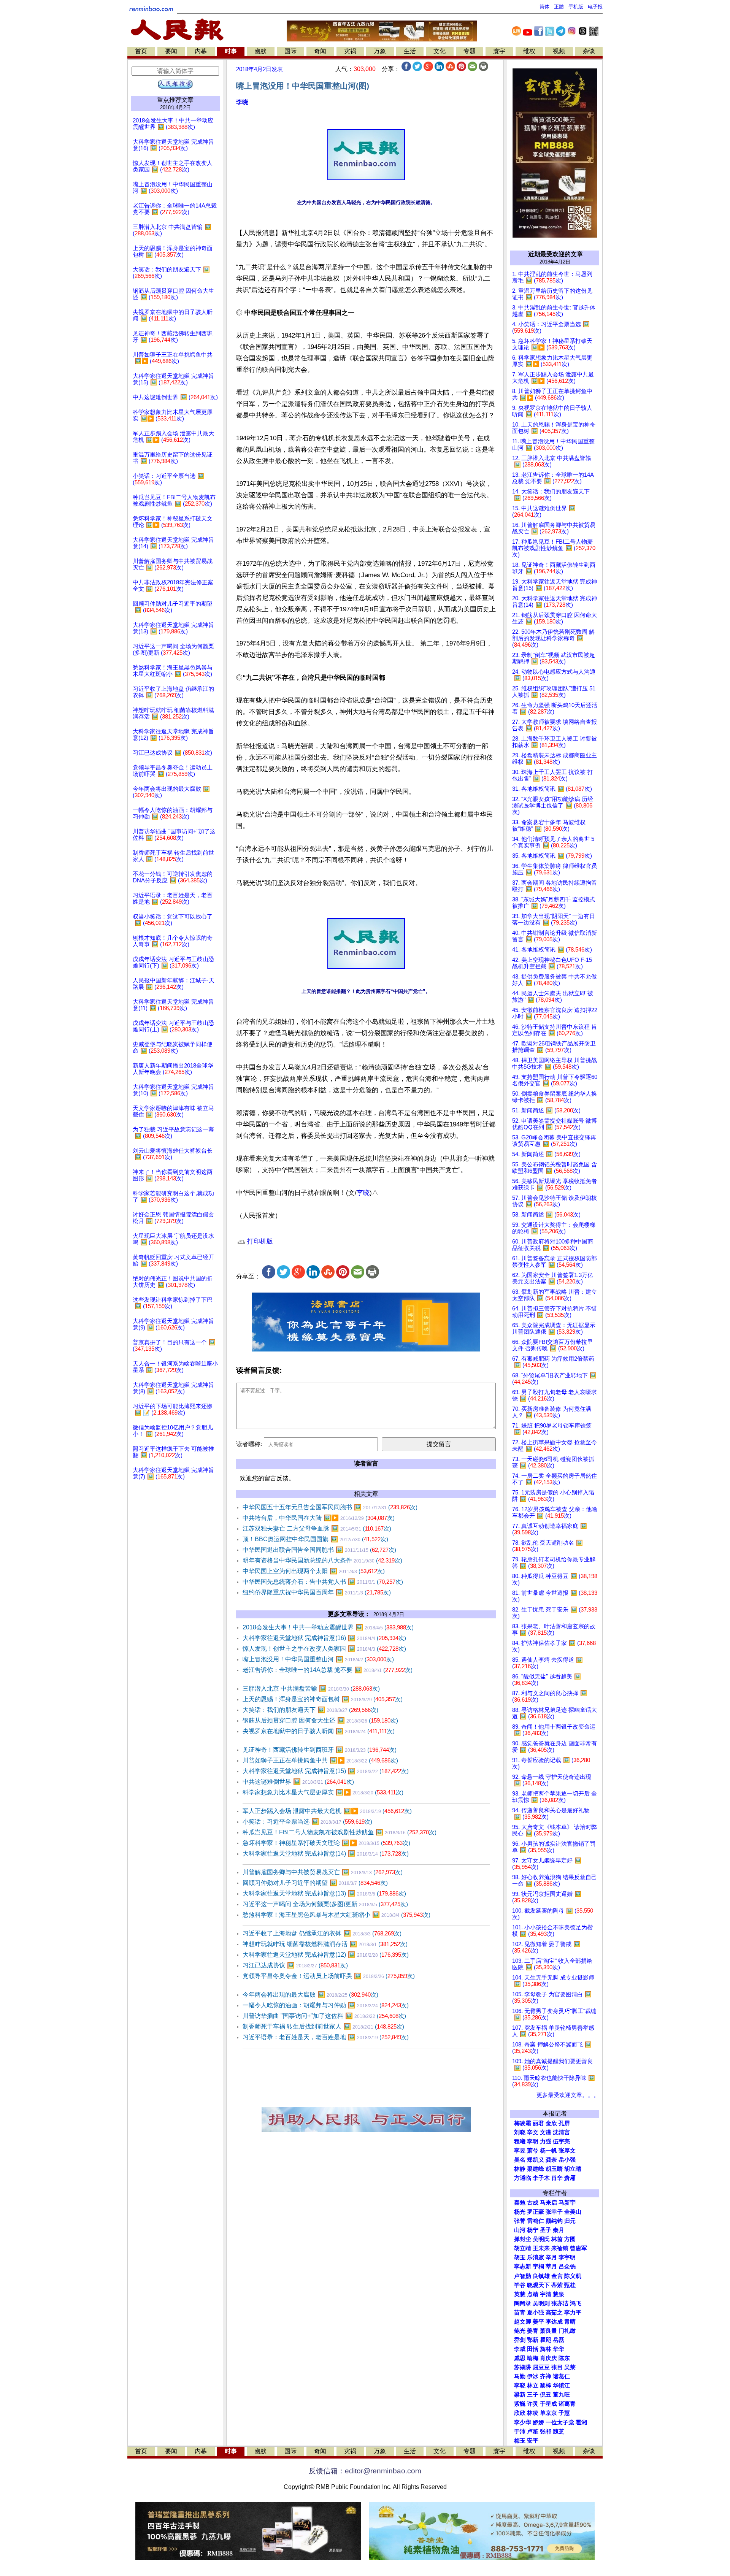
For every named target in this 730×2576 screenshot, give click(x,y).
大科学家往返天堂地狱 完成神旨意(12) (326, 1955)
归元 (570, 2221)
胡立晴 (573, 2169)
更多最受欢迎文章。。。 (568, 2095)
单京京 (548, 2413)
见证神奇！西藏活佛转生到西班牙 (320, 1750)
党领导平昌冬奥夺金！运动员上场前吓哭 (329, 1976)
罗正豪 (536, 2212)
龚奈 (551, 2160)
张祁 (546, 2432)
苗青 (520, 2313)
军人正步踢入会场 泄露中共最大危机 (327, 1811)
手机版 (576, 7)
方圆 (570, 2239)
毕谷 (520, 2285)
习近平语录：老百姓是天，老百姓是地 (326, 2037)
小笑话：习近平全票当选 (307, 1822)
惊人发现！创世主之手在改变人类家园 (324, 1649)
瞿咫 (546, 2340)
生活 (410, 51)
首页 (141, 51)
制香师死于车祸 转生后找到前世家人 (323, 2026)
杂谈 (589, 51)
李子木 (541, 2178)
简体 (544, 7)
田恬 (533, 2349)
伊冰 (533, 2376)
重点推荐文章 (175, 100)
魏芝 (559, 2432)
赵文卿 (523, 2322)
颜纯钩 (554, 2221)
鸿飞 (576, 2303)
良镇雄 (541, 2276)
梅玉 (520, 2441)
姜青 (533, 2331)
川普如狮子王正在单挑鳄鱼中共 (320, 1760)
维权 (529, 51)
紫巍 (520, 2404)
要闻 (171, 51)
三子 (533, 2395)
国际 (290, 51)
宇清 (546, 2294)
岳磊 (559, 2340)
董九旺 (561, 2395)
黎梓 (546, 2386)
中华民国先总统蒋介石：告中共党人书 (323, 1582)
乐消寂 (536, 2257)
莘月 (551, 2267)
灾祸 (350, 51)
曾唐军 (578, 2248)
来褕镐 (560, 2248)
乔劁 (520, 2340)
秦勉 (520, 2203)
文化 (440, 51)
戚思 (520, 2358)
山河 (520, 2230)
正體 (559, 7)
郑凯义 (536, 2160)
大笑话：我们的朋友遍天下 (310, 1710)
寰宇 (499, 51)
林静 (520, 2169)
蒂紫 (557, 2285)
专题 (470, 51)
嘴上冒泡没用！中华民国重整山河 (318, 1659)
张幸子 (554, 2212)
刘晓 (520, 2132)
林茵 (557, 2239)
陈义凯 (573, 2276)
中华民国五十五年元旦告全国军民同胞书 (330, 1507)
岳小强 (567, 2160)
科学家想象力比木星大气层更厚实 (323, 1792)
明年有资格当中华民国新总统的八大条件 (322, 1560)
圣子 (546, 2230)
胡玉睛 (554, 2169)
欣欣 (520, 2413)
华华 (559, 2349)
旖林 (546, 2349)
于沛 (520, 2432)
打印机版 (259, 1241)
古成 (533, 2203)
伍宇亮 (561, 2141)
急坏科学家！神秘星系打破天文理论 (326, 1843)
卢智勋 (523, 2276)
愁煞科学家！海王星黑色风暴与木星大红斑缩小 (336, 1915)
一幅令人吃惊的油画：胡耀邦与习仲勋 (326, 2005)
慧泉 (559, 2294)
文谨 (546, 2132)
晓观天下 (538, 2285)
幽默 (260, 51)
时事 (231, 51)
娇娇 (538, 2422)
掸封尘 (523, 2239)
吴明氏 (541, 2239)
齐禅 (546, 2376)
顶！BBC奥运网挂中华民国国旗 (315, 1539)
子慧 (564, 2413)
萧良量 (548, 2331)
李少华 (523, 2422)
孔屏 (564, 2123)
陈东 (564, 2358)
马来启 (548, 2203)
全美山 (573, 2212)
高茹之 (554, 2313)
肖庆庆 (548, 2358)
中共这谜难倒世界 (298, 1782)
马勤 (520, 2376)
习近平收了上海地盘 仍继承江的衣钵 (322, 1933)
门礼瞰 (567, 2331)
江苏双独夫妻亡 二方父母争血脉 (317, 1528)
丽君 (538, 2123)
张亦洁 (560, 2303)
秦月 (559, 2230)
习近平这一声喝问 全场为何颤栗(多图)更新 (325, 1904)
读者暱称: (249, 1444)
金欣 (551, 2123)
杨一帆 (548, 2151)
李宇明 (567, 2257)
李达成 (554, 2322)
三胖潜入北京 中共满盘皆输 (311, 1689)
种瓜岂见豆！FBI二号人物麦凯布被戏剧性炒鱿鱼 (340, 1832)
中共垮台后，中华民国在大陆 (319, 1518)
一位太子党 (560, 2422)
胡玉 (520, 2257)
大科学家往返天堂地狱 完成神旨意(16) (324, 1638)
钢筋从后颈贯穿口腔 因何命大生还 (320, 1720)
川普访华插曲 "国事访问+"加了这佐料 (324, 2016)
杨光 (520, 2212)
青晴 (570, 2322)
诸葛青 (567, 2404)
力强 (546, 2141)
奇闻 (320, 51)
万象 (380, 51)
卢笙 (533, 2432)
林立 (533, 2386)
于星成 (548, 2404)
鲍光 (520, 2331)
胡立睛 (523, 2248)
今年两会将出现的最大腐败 (310, 1995)
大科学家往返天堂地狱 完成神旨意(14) (326, 1853)
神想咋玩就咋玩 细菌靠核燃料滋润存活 (325, 1944)
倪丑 (546, 2395)
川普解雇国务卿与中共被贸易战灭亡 (323, 1872)
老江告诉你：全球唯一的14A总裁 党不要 (328, 1670)
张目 (557, 2367)
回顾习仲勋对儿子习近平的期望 (315, 1883)
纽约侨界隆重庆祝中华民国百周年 (317, 1592)
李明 (533, 2141)
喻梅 (533, 2358)
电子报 (595, 7)
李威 (520, 2349)
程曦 (520, 2141)
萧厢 (570, 2178)
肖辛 (557, 2178)
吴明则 (541, 2303)
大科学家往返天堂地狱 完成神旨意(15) (326, 1771)
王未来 (541, 2248)
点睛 (533, 2294)
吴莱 (570, 2367)
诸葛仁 (561, 2376)
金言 (557, 2276)
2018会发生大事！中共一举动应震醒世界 (328, 1627)
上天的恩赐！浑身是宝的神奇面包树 (323, 1699)
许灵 (533, 2404)
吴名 (520, 2160)
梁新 (520, 2395)
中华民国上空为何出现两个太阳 (314, 1571)
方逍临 (523, 2178)
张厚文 (567, 2151)
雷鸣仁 (536, 2221)
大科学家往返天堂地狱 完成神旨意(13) (324, 1893)
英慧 (520, 2294)
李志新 (523, 2267)
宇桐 (538, 2267)
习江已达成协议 (295, 1965)
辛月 (551, 2257)
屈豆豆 (541, 2367)
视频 (559, 51)
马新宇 (567, 2203)
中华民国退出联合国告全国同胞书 (319, 1550)
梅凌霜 (523, 2123)
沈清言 (561, 2132)
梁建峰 (536, 2169)
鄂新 (533, 2340)
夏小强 (536, 2313)
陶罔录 (523, 2303)
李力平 (573, 2313)
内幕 (201, 51)
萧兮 (533, 2151)
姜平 (538, 2322)
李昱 (520, 2151)
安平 (533, 2441)
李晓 (242, 102)
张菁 (520, 2221)
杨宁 (533, 2230)
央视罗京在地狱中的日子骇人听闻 (319, 1731)
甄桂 (570, 2285)
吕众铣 (567, 2267)
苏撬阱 (523, 2367)
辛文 (533, 2132)
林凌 (533, 2413)
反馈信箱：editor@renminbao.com (365, 2471)
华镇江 (561, 2386)
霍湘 (581, 2422)
